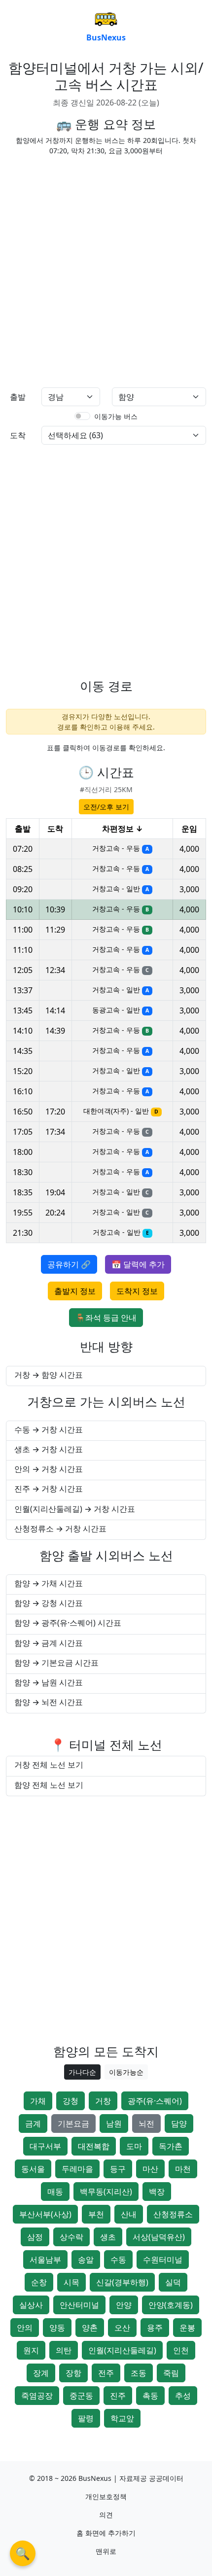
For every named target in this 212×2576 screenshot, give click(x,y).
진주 (118, 2396)
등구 (118, 2169)
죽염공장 (37, 2396)
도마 (134, 2146)
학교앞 (122, 2418)
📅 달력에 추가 (138, 1264)
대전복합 (94, 2146)
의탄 (64, 2350)
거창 (103, 2101)
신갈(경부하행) (122, 2282)
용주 (155, 2328)
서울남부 (45, 2260)
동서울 (33, 2169)
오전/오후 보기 (106, 807)
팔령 (86, 2418)
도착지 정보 (137, 1291)
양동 (57, 2328)
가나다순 (82, 2072)
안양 (124, 2305)
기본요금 (73, 2123)
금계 (33, 2123)
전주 (106, 2373)
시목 (71, 2282)
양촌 (90, 2328)
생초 (108, 2237)
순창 (39, 2282)
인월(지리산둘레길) (122, 2350)
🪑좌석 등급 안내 (106, 1318)
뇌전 (146, 2123)
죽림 (171, 2373)
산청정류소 (173, 2214)
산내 (129, 2214)
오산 (122, 2328)
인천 (181, 2350)
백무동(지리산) (106, 2192)
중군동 (81, 2396)
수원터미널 (163, 2260)
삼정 (35, 2237)
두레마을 (77, 2169)
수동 (118, 2260)
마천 (183, 2169)
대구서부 (45, 2146)
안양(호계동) (171, 2305)
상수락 (71, 2237)
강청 (71, 2101)
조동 (139, 2373)
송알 (86, 2260)
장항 (73, 2373)
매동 (55, 2192)
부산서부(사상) (45, 2214)
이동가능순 (126, 2072)
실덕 (173, 2282)
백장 (157, 2192)
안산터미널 (79, 2305)
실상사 (31, 2305)
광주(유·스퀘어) (155, 2101)
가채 (38, 2101)
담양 (179, 2123)
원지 (31, 2350)
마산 (150, 2169)
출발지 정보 (75, 1291)
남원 (114, 2123)
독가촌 (171, 2146)
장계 (41, 2373)
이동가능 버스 (116, 416)
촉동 (150, 2396)
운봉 (187, 2328)
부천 (96, 2214)
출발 (18, 397)
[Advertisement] (106, 270)
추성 (183, 2396)
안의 (25, 2328)
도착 (18, 435)
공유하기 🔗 (69, 1264)
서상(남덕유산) (159, 2237)
